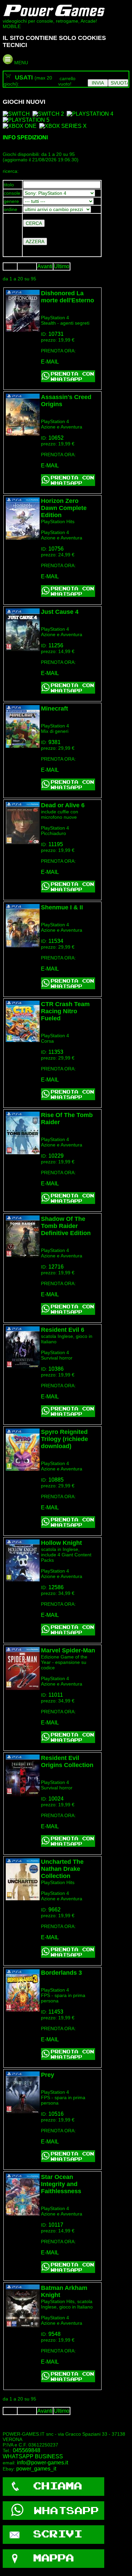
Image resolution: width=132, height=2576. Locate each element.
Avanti (45, 266)
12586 (56, 1587)
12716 (56, 1267)
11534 (56, 941)
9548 (54, 2334)
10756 (56, 549)
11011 (56, 1695)
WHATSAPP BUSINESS (33, 2456)
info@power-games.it (42, 2463)
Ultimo (62, 266)
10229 (56, 1156)
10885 (56, 1480)
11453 (56, 2012)
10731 (56, 334)
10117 (56, 2225)
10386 (56, 1369)
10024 (56, 1799)
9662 (54, 1910)
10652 (56, 438)
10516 (56, 2114)
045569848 (27, 2450)
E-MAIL (50, 362)
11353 (56, 1052)
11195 (56, 844)
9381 (54, 742)
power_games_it (36, 2469)
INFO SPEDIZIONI (25, 137)
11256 (56, 645)
